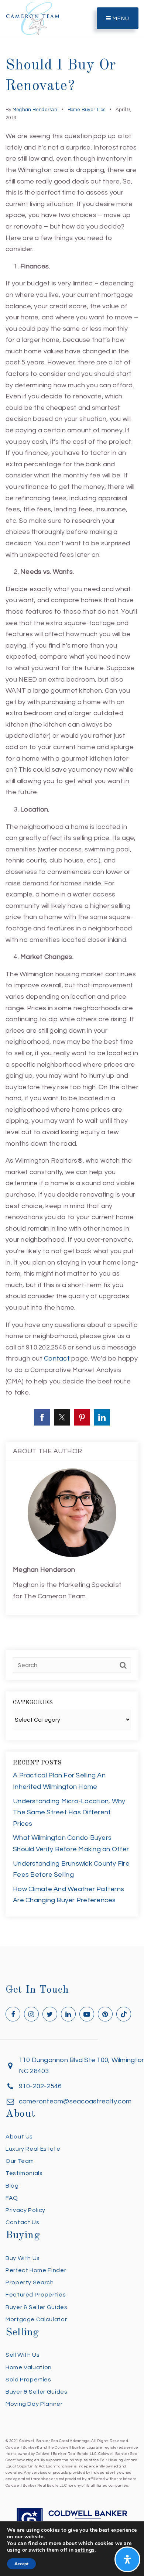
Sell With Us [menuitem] (23, 2355)
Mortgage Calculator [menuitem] (36, 2319)
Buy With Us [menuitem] (23, 2258)
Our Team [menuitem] (20, 2161)
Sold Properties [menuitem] (28, 2380)
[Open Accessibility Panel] (127, 2559)
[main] (72, 973)
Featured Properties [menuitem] (36, 2295)
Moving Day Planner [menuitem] (34, 2404)
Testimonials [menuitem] (24, 2173)
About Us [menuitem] (19, 2137)
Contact (57, 1359)
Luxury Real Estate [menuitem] (33, 2149)
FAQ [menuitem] (12, 2198)
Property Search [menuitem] (30, 2282)
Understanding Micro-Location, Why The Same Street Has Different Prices (69, 1812)
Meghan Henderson (35, 110)
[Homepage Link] (33, 18)
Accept (21, 2564)
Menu (120, 19)
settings (85, 2550)
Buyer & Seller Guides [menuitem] (36, 2307)
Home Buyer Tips (87, 110)
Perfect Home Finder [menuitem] (36, 2270)
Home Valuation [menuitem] (29, 2367)
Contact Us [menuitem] (22, 2222)
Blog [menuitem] (12, 2186)
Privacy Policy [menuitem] (25, 2210)
